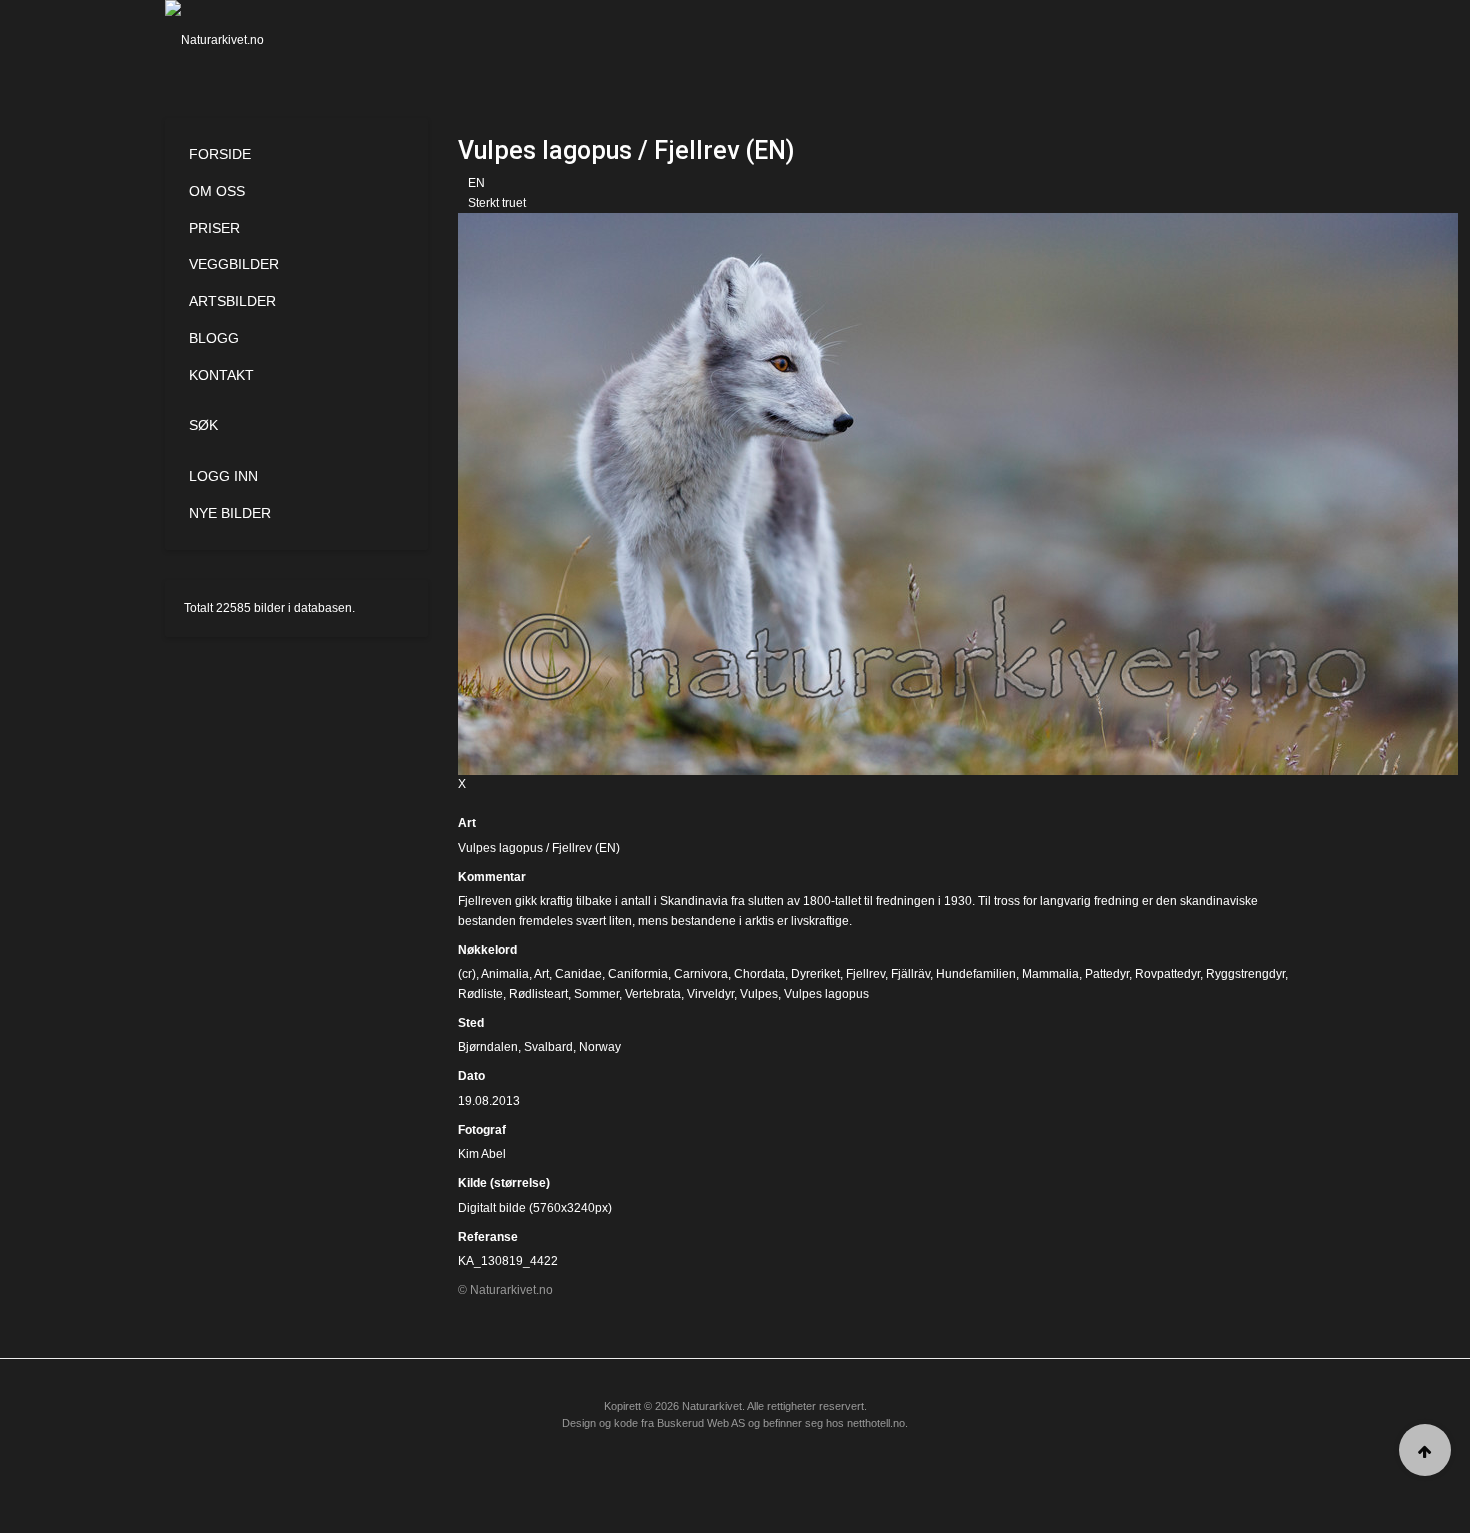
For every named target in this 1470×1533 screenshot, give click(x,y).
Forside (220, 154)
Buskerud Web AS (701, 1423)
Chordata (759, 974)
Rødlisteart (538, 994)
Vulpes (759, 994)
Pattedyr (1107, 974)
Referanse (488, 1237)
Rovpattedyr (1167, 974)
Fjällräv (910, 974)
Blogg (214, 338)
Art (467, 823)
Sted (471, 1023)
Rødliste (480, 994)
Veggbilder (234, 264)
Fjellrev (865, 974)
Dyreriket (815, 974)
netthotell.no (876, 1423)
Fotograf (482, 1130)
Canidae (578, 974)
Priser (214, 228)
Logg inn (223, 476)
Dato (471, 1076)
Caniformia (638, 974)
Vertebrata (653, 994)
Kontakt (221, 375)
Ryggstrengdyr (1245, 974)
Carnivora (701, 974)
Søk (203, 425)
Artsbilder (232, 301)
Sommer (596, 994)
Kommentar (492, 877)
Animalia (505, 974)
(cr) (467, 974)
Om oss (217, 191)
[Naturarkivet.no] (247, 40)
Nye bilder (230, 513)
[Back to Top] (1425, 1450)
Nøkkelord (487, 950)
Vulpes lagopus (826, 994)
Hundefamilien (976, 974)
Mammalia (1050, 974)
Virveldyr (710, 994)
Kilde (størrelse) (504, 1183)
